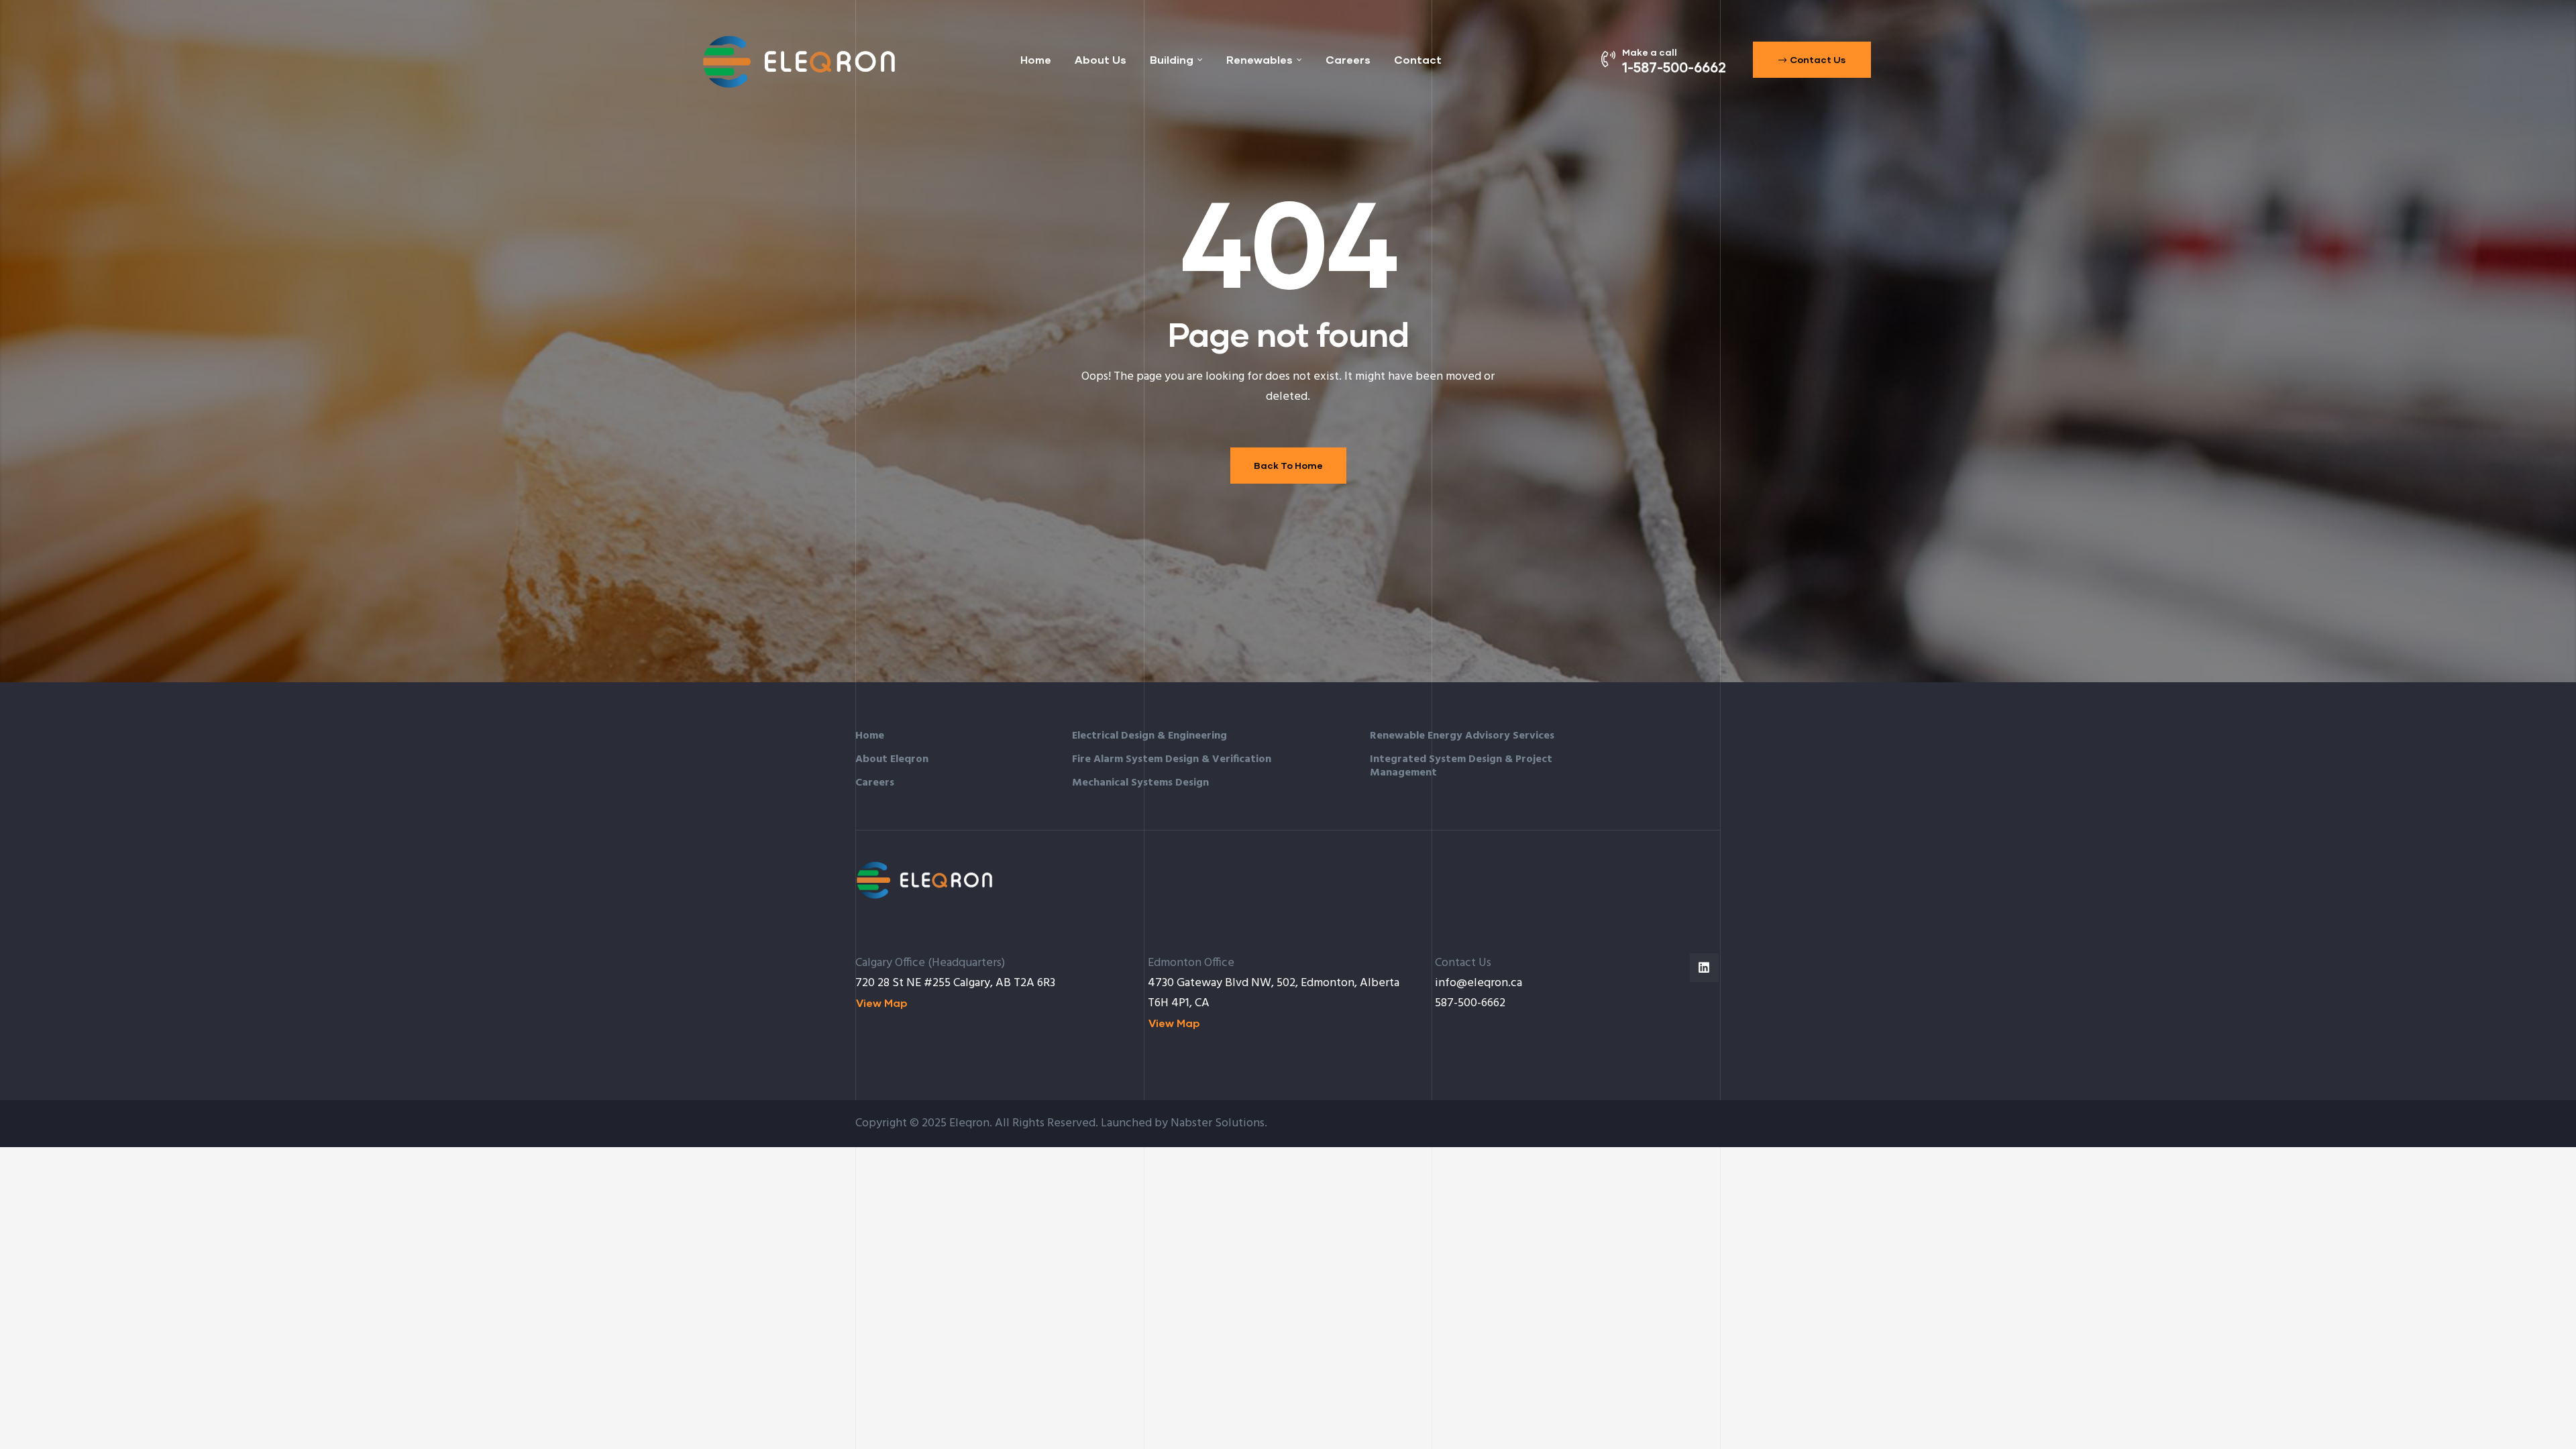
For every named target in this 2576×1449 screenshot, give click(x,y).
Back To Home (1288, 465)
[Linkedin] (1704, 968)
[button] (1812, 60)
